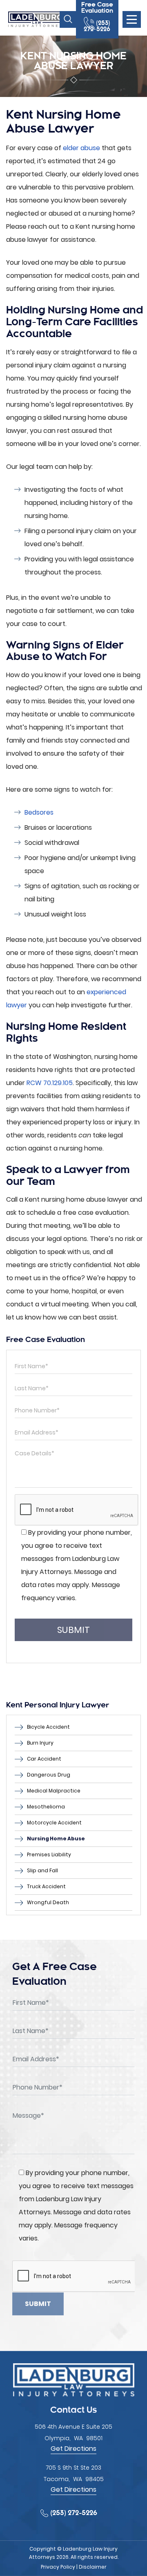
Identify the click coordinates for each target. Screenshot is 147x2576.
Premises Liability (49, 1854)
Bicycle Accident (48, 1727)
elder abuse (81, 148)
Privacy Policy (58, 2567)
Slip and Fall (42, 1870)
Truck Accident (46, 1886)
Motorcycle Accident (54, 1823)
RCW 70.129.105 (50, 1083)
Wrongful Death (48, 1902)
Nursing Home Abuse (56, 1839)
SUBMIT (73, 1630)
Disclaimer (93, 2567)
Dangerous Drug (49, 1775)
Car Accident (44, 1759)
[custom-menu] (132, 19)
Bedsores (39, 812)
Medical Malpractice (54, 1791)
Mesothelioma (46, 1807)
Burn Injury (40, 1743)
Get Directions (73, 2449)
